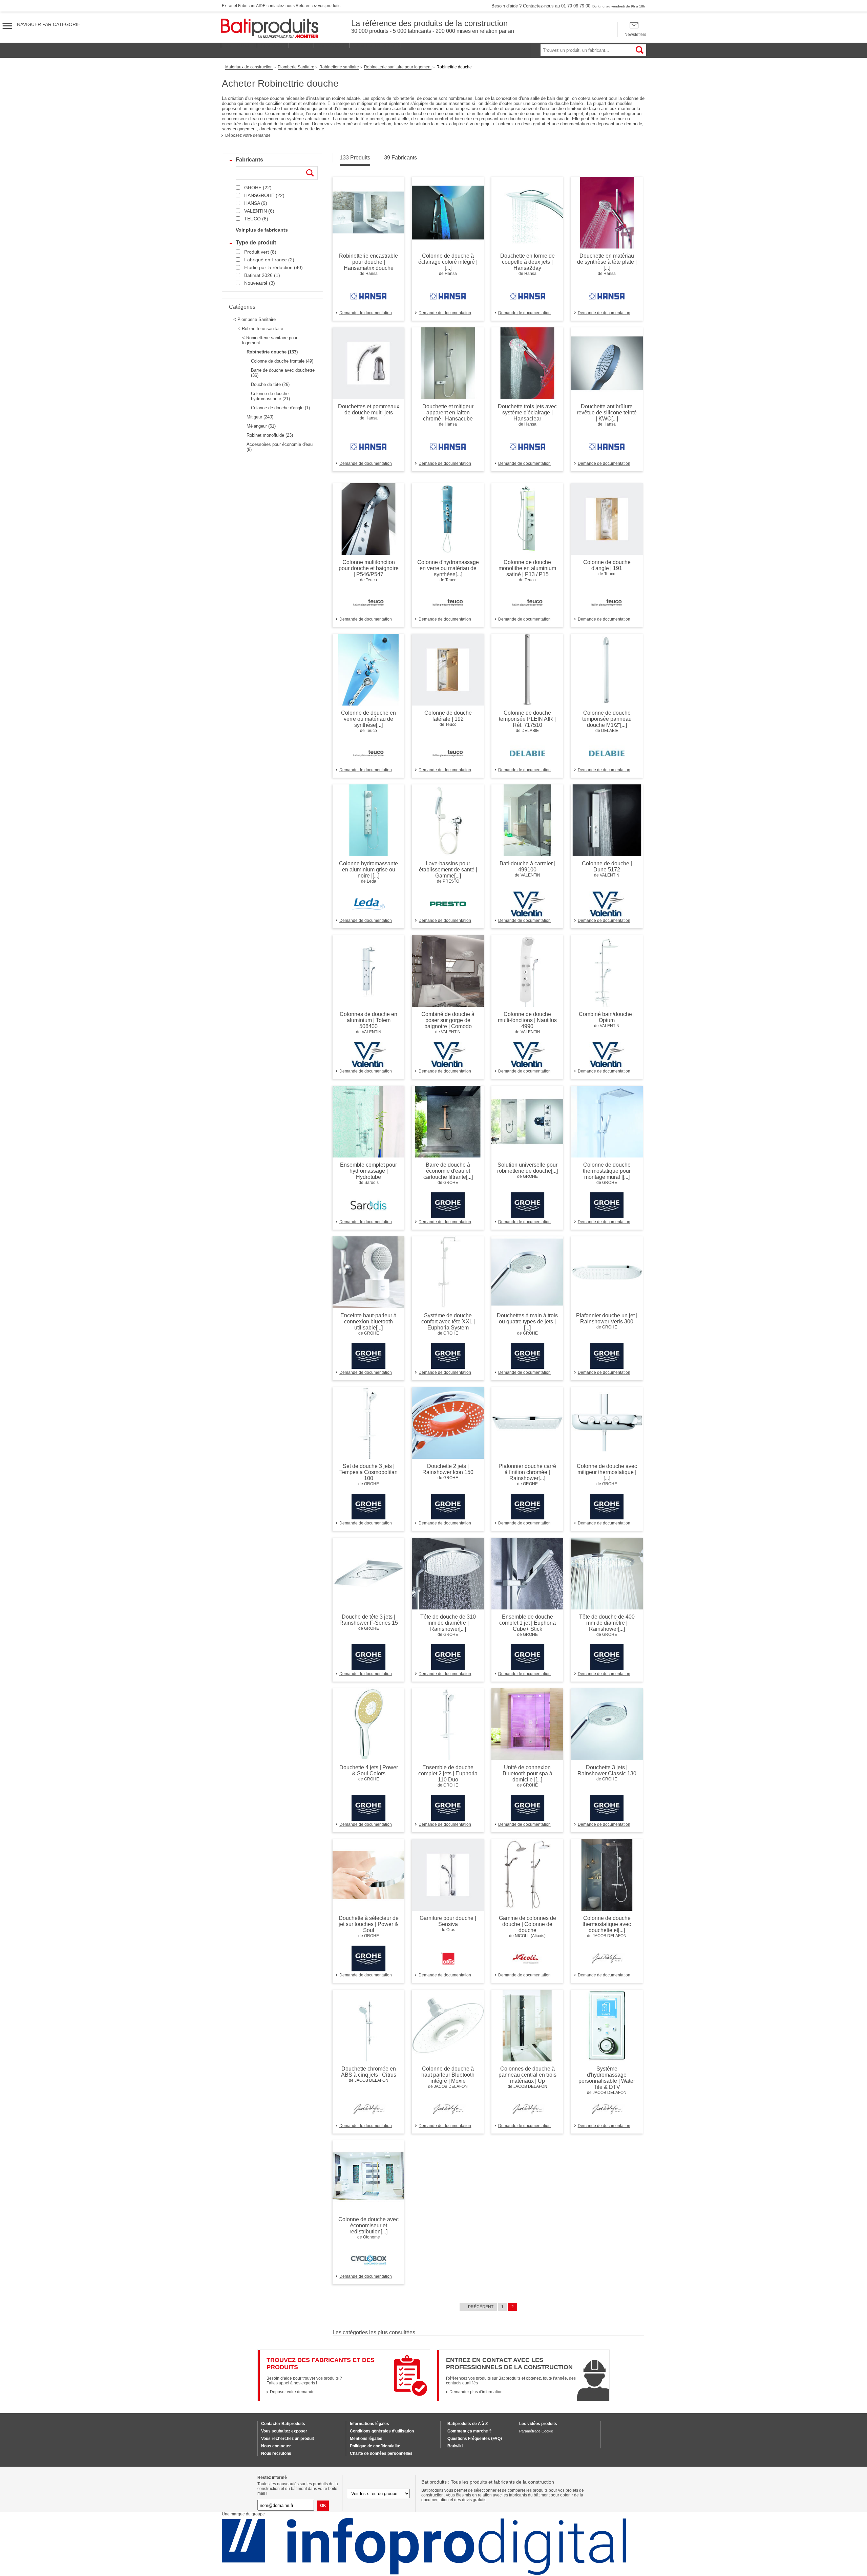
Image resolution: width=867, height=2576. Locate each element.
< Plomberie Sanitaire (255, 319)
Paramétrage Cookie (536, 2431)
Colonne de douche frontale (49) (282, 361)
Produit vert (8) (260, 252)
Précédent (481, 2307)
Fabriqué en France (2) (269, 260)
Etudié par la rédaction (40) (273, 267)
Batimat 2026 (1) (262, 275)
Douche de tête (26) (270, 384)
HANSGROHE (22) (264, 195)
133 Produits (355, 158)
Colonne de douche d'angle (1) (280, 408)
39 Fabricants (400, 158)
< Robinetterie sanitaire (260, 329)
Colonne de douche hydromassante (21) (270, 396)
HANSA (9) (256, 203)
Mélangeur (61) (261, 426)
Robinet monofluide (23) (270, 435)
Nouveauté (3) (260, 283)
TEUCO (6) (256, 219)
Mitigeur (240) (260, 417)
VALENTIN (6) (259, 211)
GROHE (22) (258, 188)
